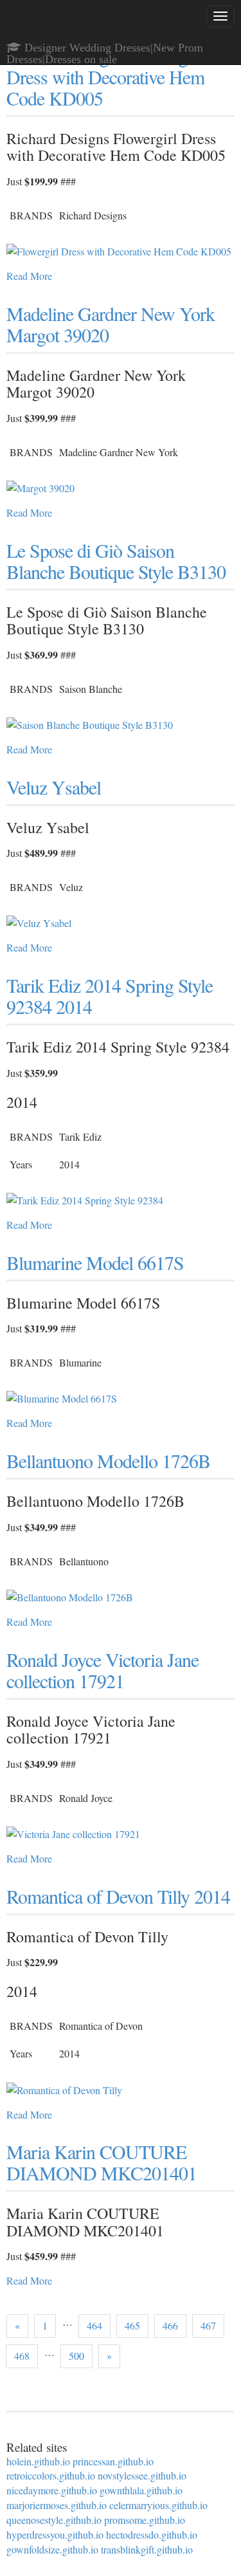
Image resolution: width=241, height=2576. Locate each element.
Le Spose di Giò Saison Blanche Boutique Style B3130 (116, 561)
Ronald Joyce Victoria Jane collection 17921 (103, 1670)
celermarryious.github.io (158, 2505)
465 (132, 2325)
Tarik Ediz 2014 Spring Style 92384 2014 (110, 996)
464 (94, 2325)
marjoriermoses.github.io (57, 2505)
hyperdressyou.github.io (55, 2535)
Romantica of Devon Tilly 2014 (118, 1896)
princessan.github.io (113, 2461)
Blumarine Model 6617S (95, 1262)
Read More (29, 276)
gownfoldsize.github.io (52, 2549)
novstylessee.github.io (142, 2475)
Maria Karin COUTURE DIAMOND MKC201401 (102, 2162)
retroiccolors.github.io (51, 2475)
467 (208, 2325)
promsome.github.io (145, 2520)
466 (170, 2325)
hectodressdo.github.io (152, 2535)
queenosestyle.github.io (54, 2520)
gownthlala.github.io (141, 2490)
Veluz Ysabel (54, 787)
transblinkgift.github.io (147, 2549)
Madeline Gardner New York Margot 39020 (111, 324)
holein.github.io (38, 2461)
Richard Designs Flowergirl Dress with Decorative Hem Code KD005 (105, 77)
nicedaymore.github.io (52, 2490)
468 (22, 2356)
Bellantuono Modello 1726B (108, 1460)
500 (76, 2356)
